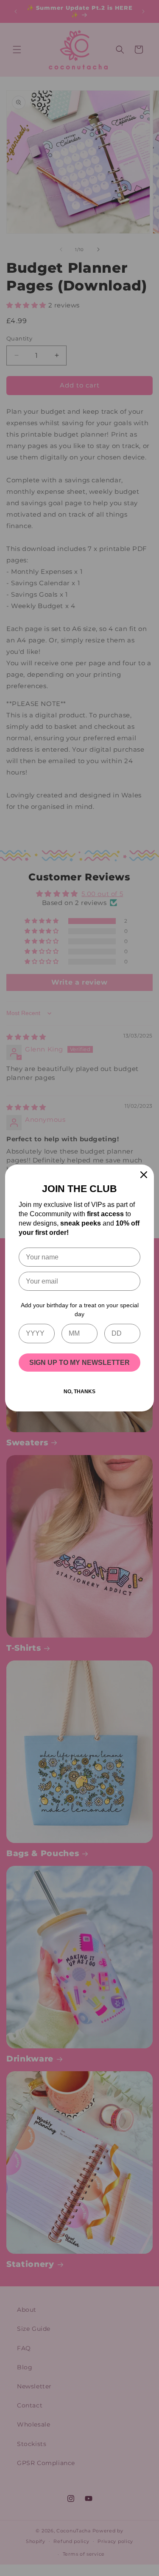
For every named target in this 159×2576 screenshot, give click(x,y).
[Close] (144, 1175)
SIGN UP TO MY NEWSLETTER (79, 1363)
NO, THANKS (79, 1392)
